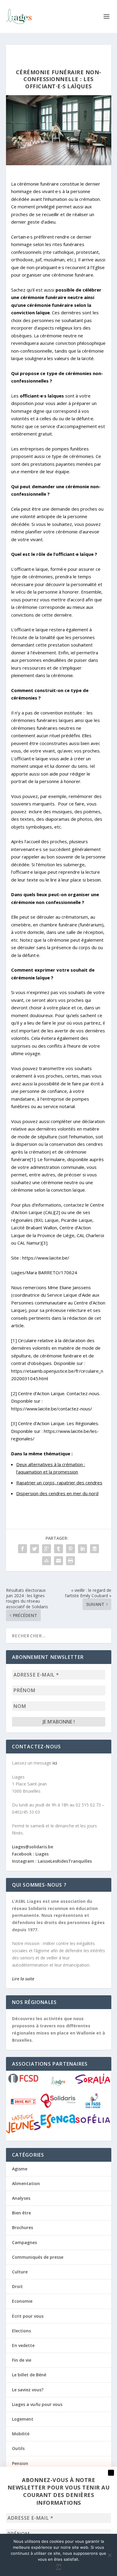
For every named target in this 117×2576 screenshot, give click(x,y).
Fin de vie (22, 2360)
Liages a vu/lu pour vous (37, 2404)
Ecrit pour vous (28, 2316)
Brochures (22, 2227)
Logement (23, 2419)
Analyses (21, 2198)
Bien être (21, 2213)
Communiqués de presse (38, 2257)
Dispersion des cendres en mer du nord (57, 1493)
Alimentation (26, 2183)
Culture (20, 2272)
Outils (18, 2448)
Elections (21, 2331)
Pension (20, 2463)
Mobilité (21, 2434)
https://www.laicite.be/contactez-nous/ (52, 1409)
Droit (17, 2286)
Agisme (20, 2169)
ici (55, 1763)
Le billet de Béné (29, 2375)
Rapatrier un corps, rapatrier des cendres (59, 1483)
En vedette (23, 2345)
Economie (22, 2301)
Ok (59, 2567)
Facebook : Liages (30, 1854)
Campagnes (24, 2242)
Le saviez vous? (28, 2390)
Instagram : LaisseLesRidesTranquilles (52, 1861)
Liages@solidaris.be (33, 1847)
